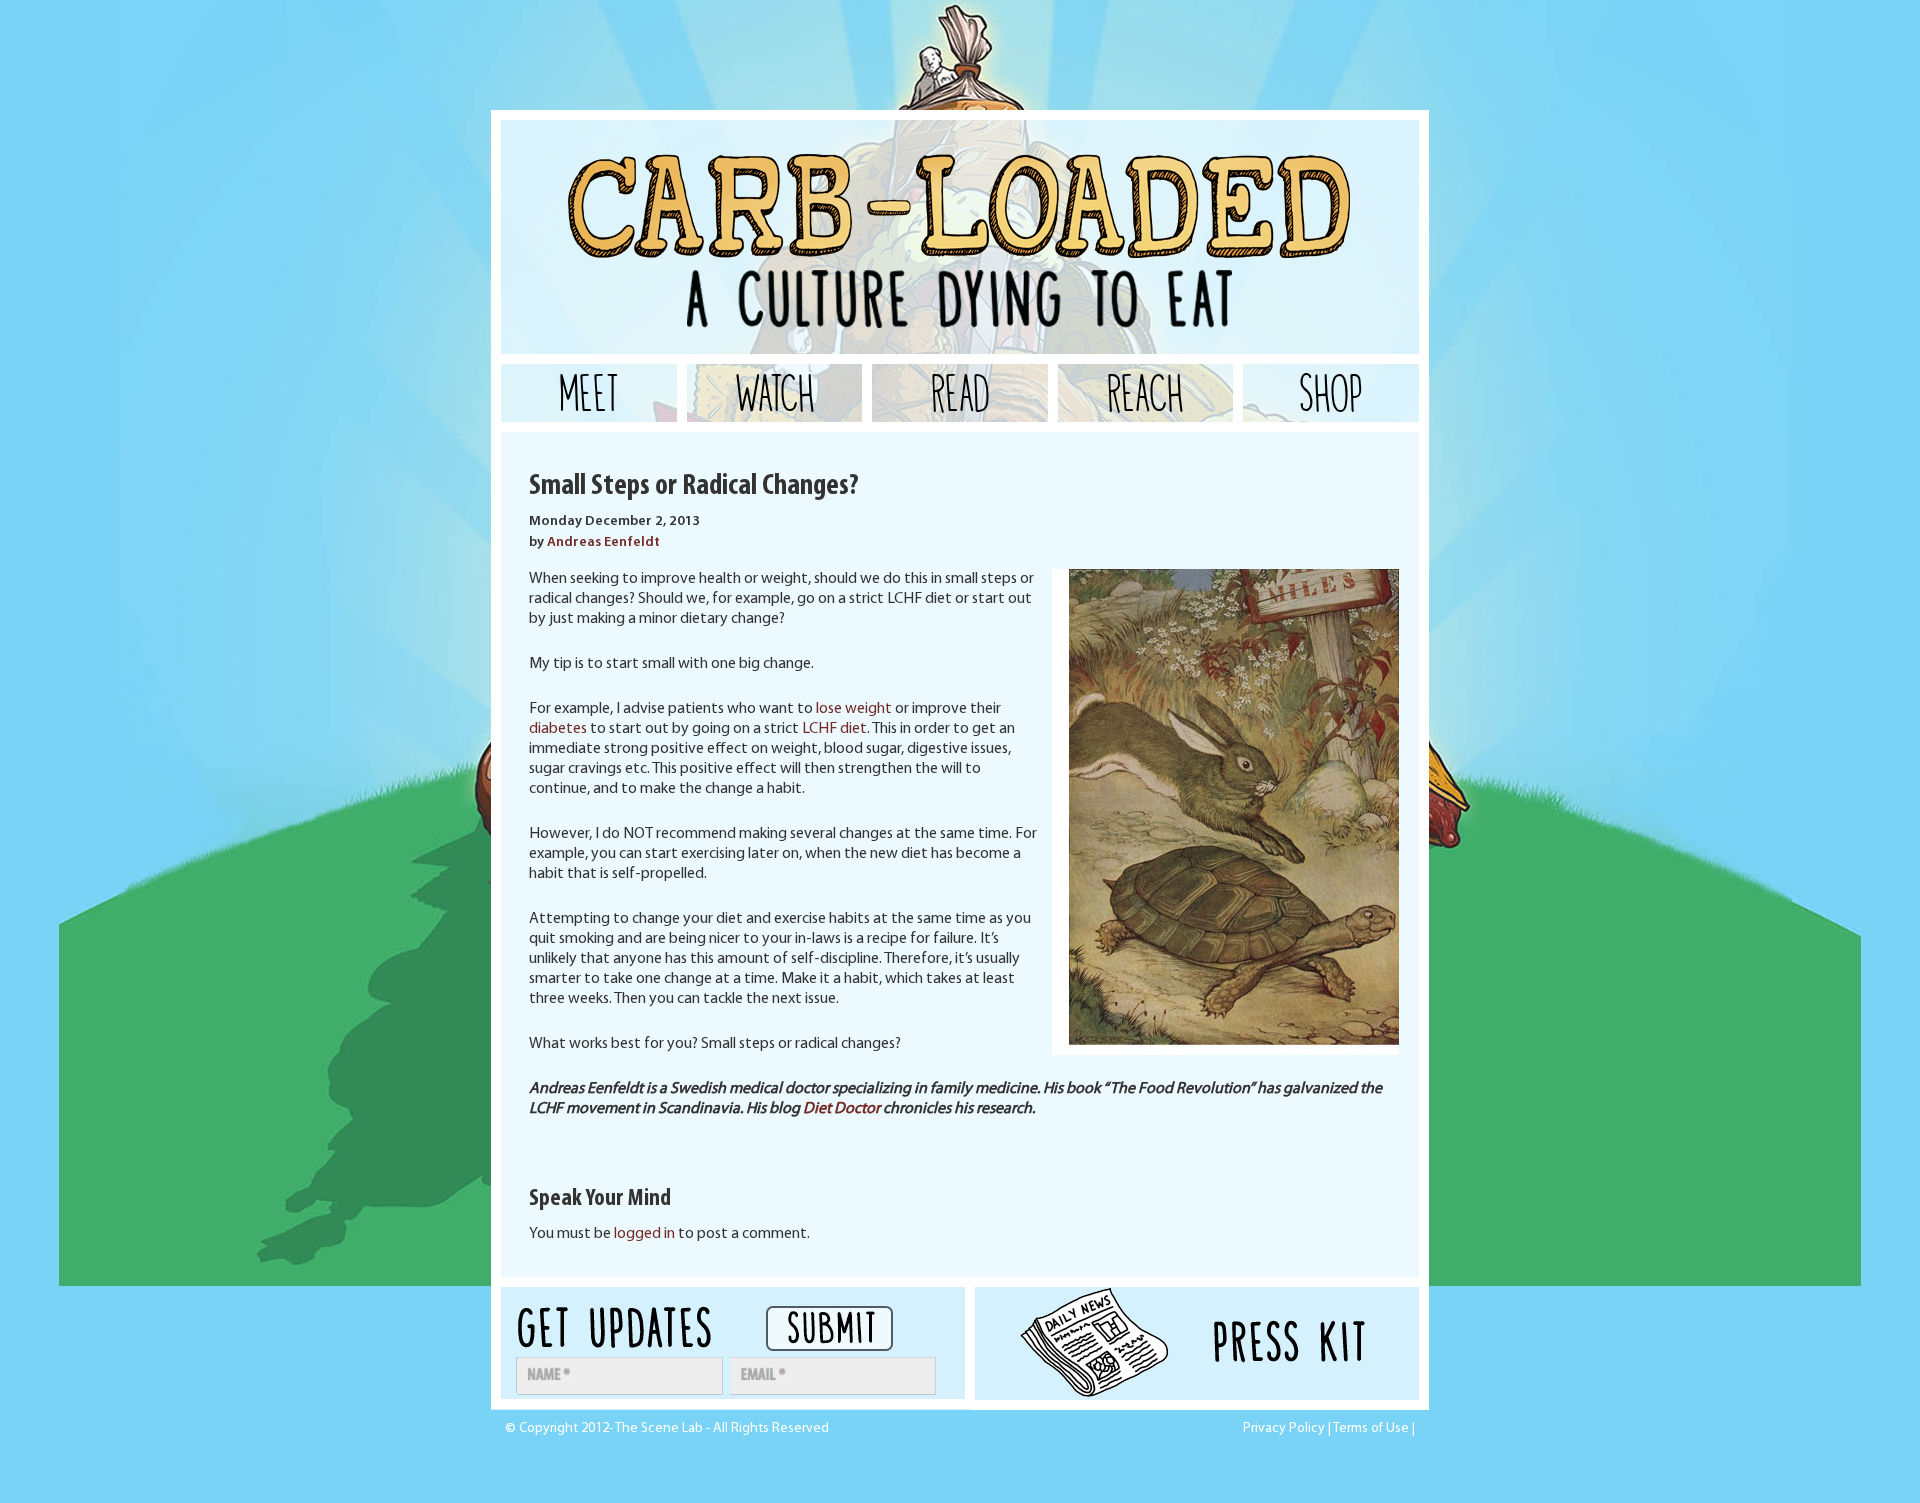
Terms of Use (1371, 1428)
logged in (644, 1234)
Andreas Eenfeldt (603, 542)
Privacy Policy (1284, 1428)
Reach (1145, 393)
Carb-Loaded (701, 170)
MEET (589, 393)
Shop (1331, 393)
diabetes (558, 729)
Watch (775, 393)
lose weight (854, 709)
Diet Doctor (841, 1109)
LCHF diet (834, 729)
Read (960, 393)
